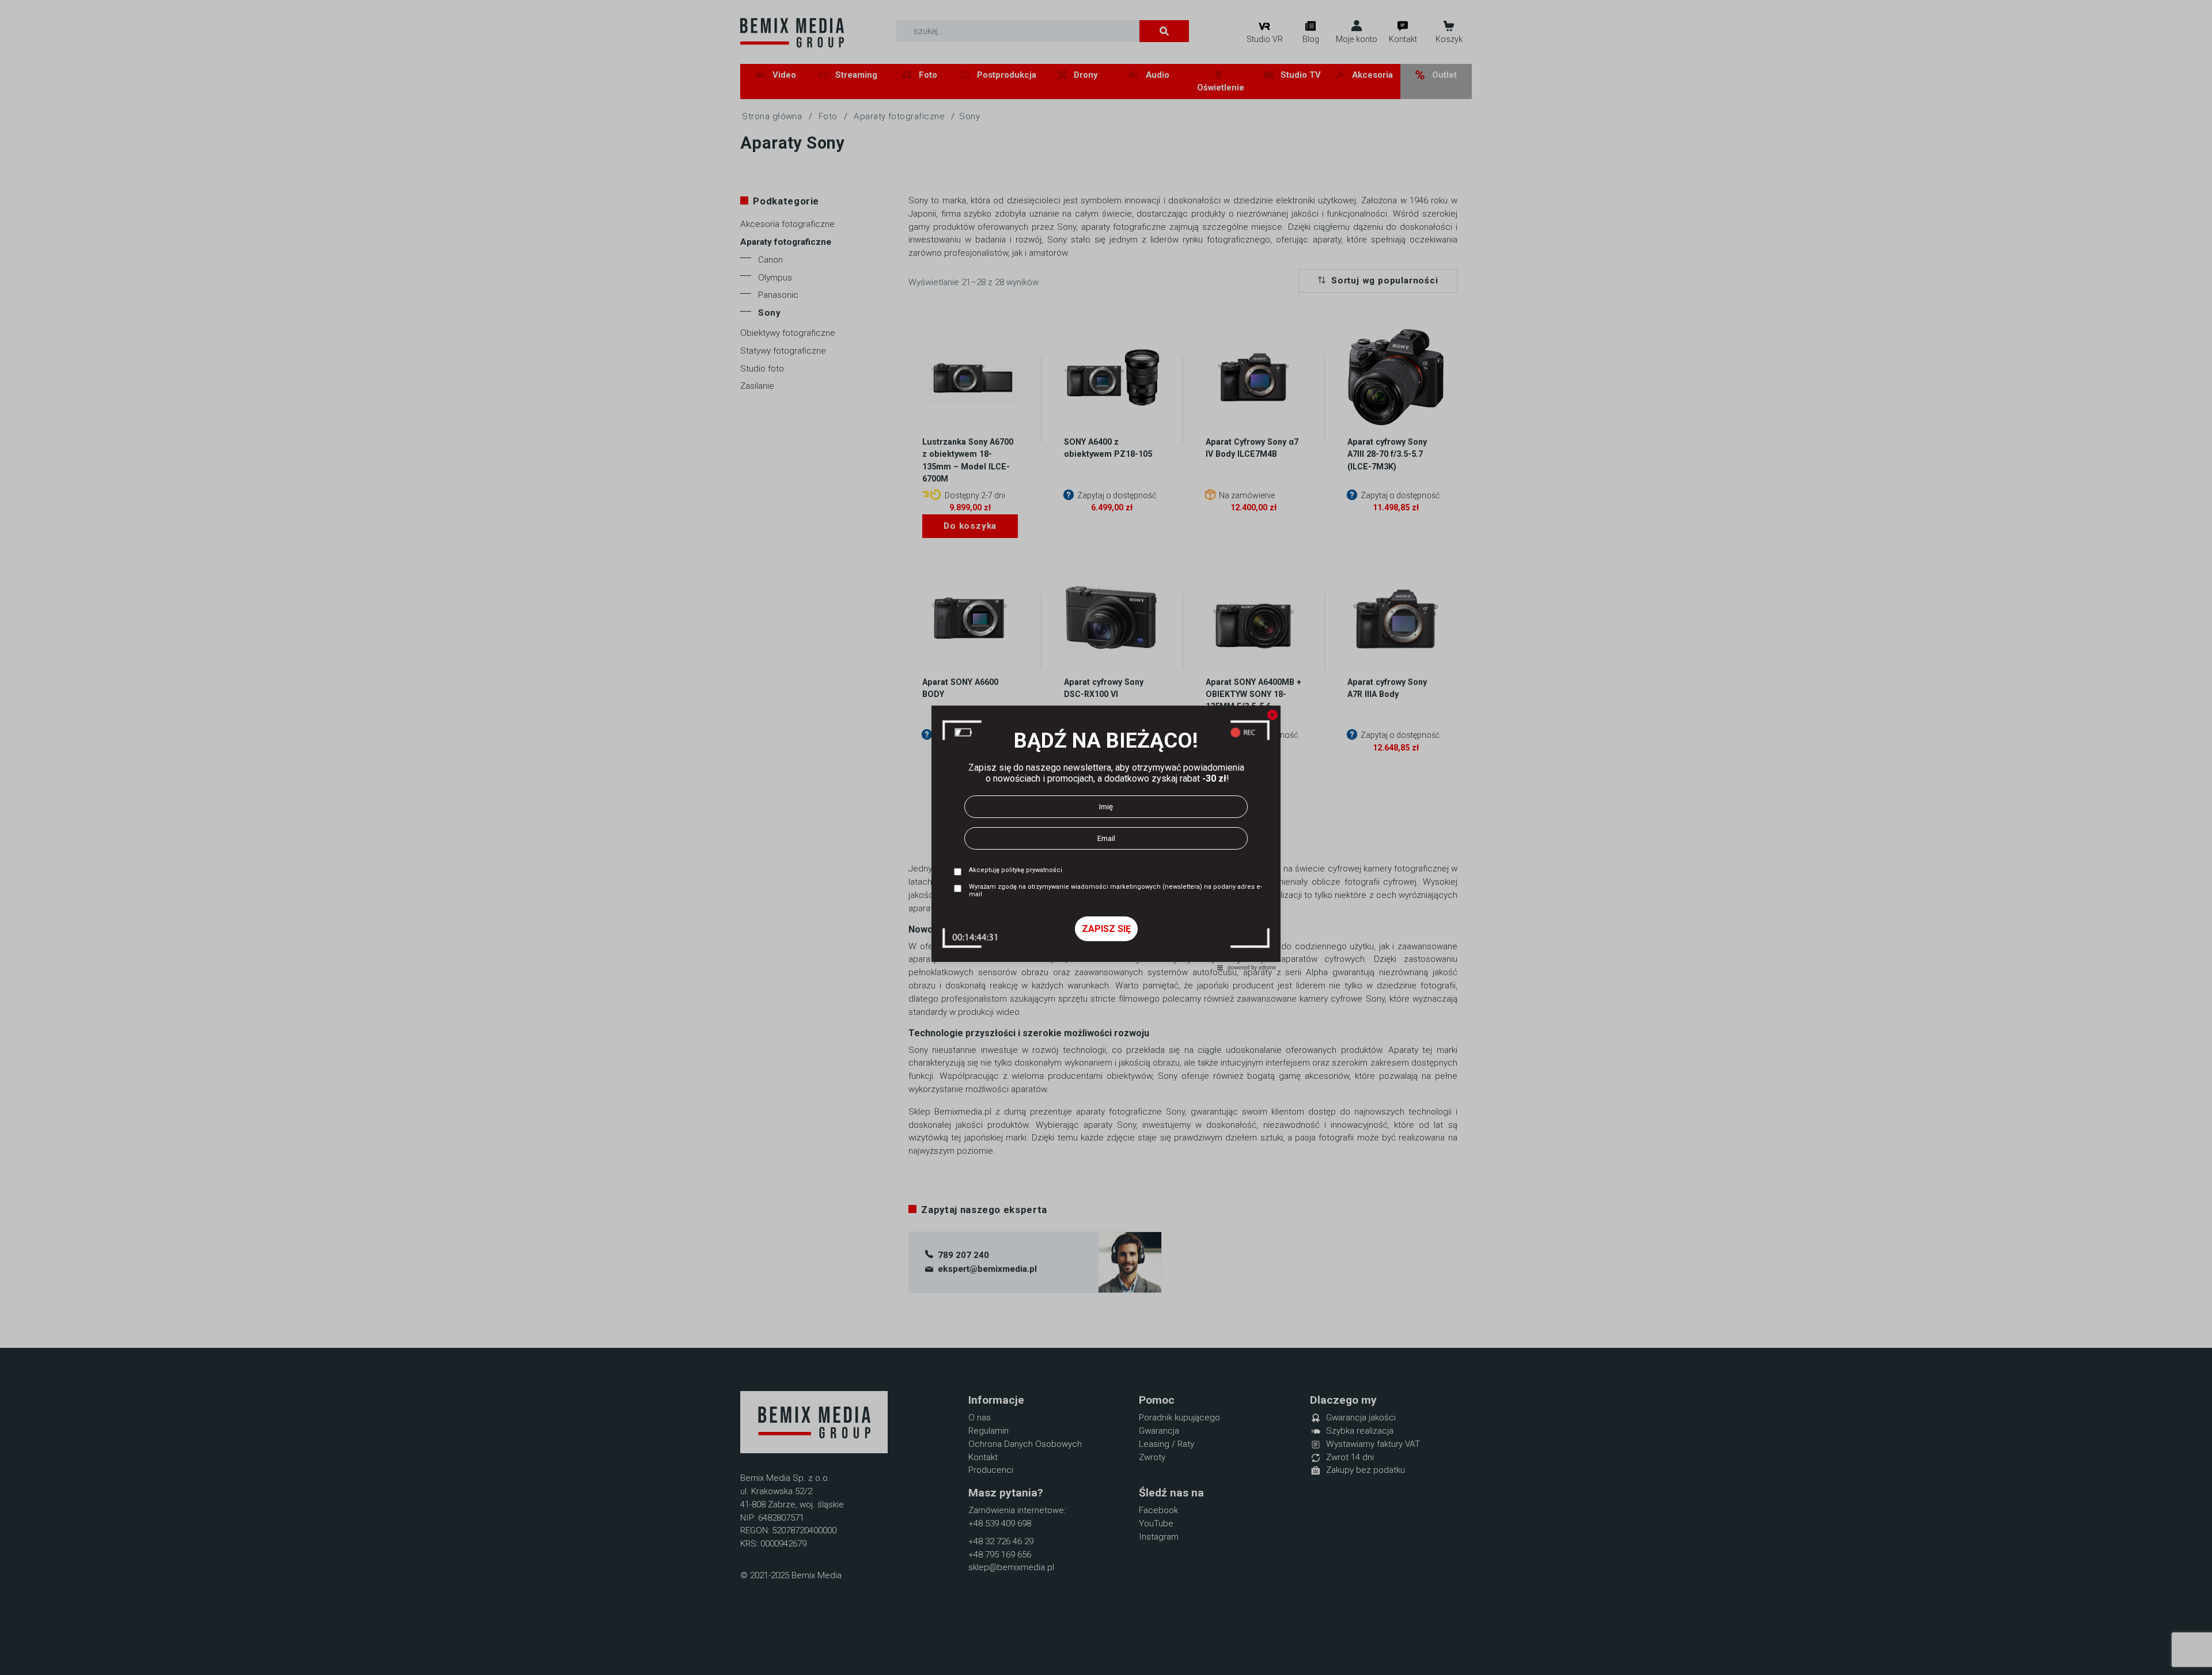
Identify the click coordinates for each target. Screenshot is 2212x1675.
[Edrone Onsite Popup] (1106, 837)
